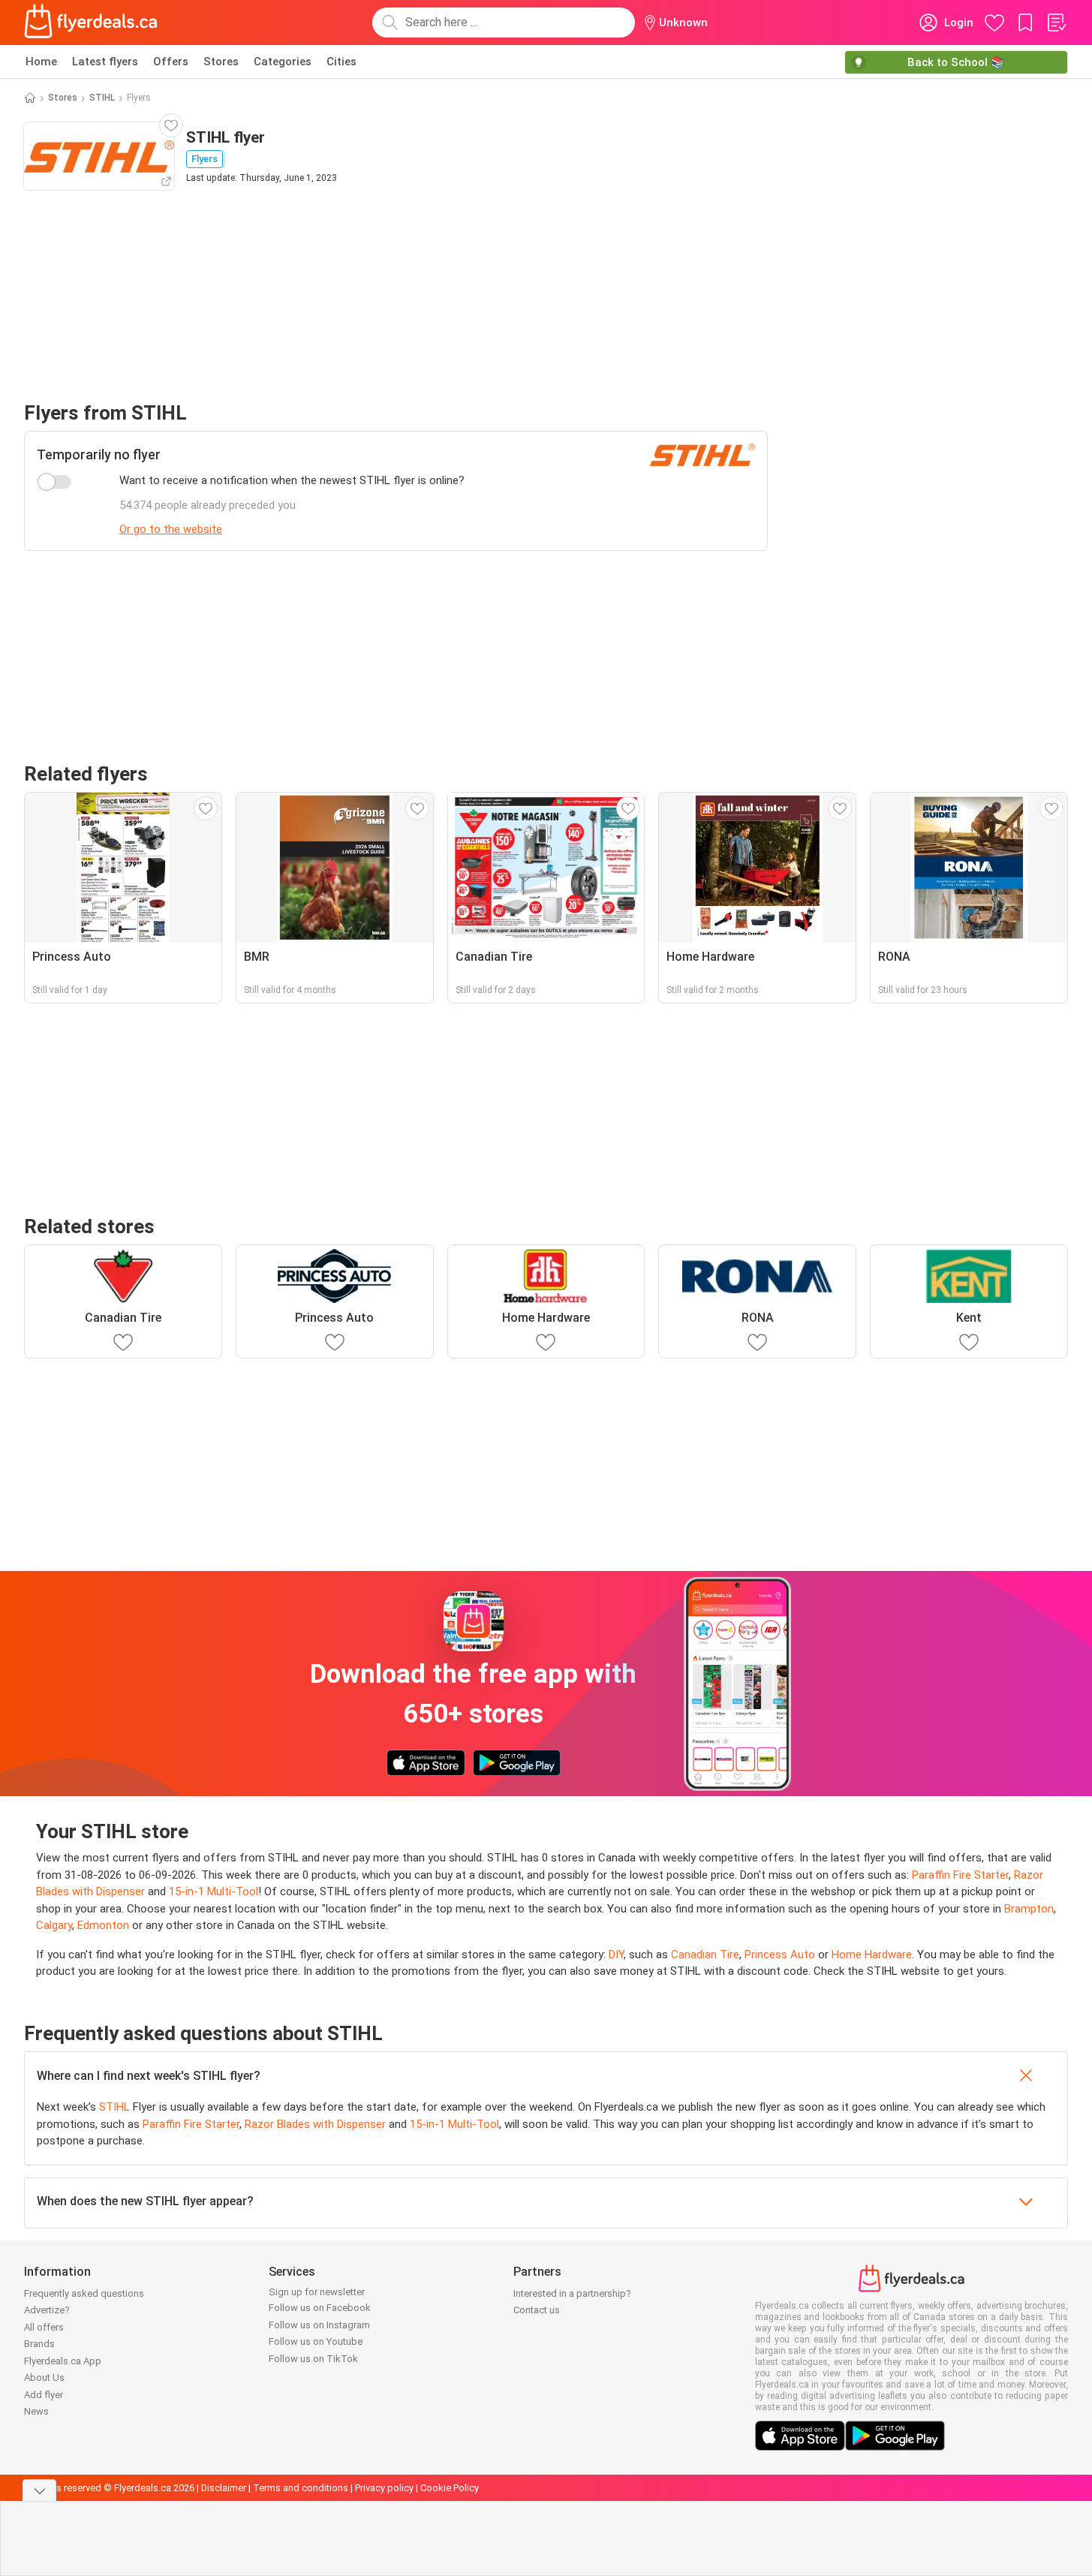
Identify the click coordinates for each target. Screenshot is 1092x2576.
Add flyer (44, 2395)
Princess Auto (780, 1955)
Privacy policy (384, 2488)
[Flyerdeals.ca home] (91, 23)
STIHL (102, 98)
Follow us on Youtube (316, 2341)
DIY (616, 1955)
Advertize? (47, 2310)
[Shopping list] (1056, 23)
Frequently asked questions (84, 2293)
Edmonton (103, 1925)
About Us (44, 2377)
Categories (283, 62)
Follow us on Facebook (320, 2308)
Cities (341, 62)
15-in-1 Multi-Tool (214, 1891)
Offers (171, 62)
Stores (221, 62)
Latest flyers (105, 62)
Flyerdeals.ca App (63, 2361)
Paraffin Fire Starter (960, 1875)
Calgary (54, 1925)
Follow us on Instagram (319, 2325)
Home (41, 62)
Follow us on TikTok (313, 2359)
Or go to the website (171, 529)
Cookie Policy (450, 2488)
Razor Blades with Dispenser (315, 2124)
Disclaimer (224, 2488)
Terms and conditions (301, 2488)
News (36, 2411)
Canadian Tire (705, 1955)
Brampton (1029, 1909)
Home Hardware (872, 1955)
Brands (39, 2344)
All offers (44, 2327)
